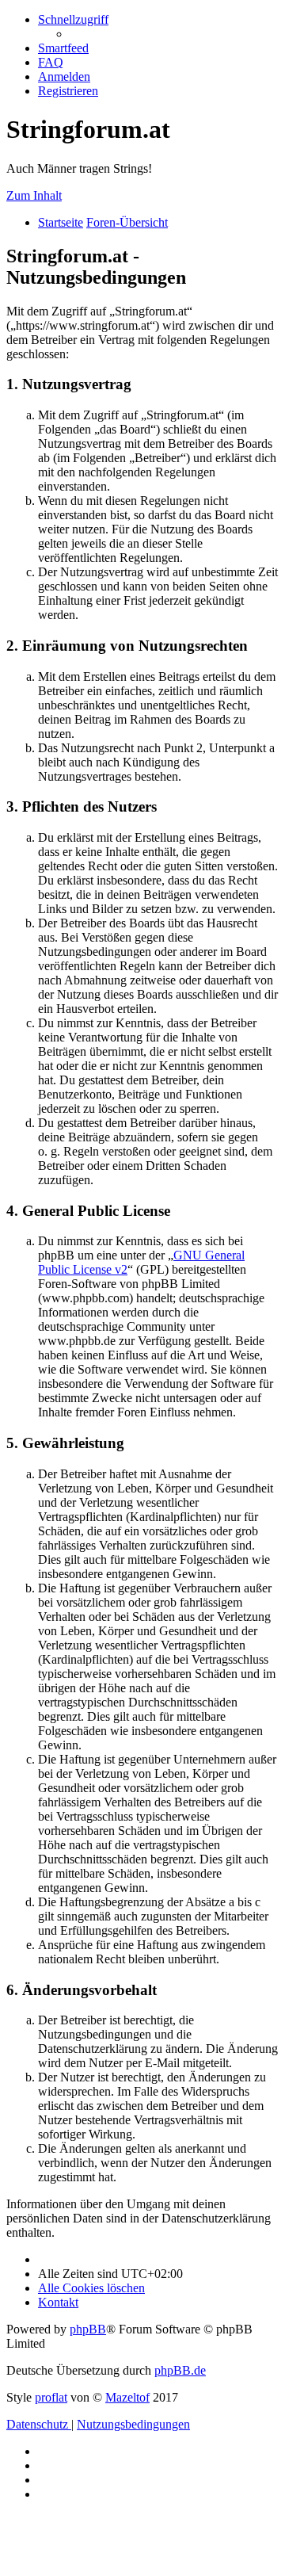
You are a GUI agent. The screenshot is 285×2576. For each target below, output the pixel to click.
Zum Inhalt (34, 195)
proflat (51, 2397)
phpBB (88, 2329)
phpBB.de (180, 2370)
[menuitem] (63, 48)
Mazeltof (127, 2397)
